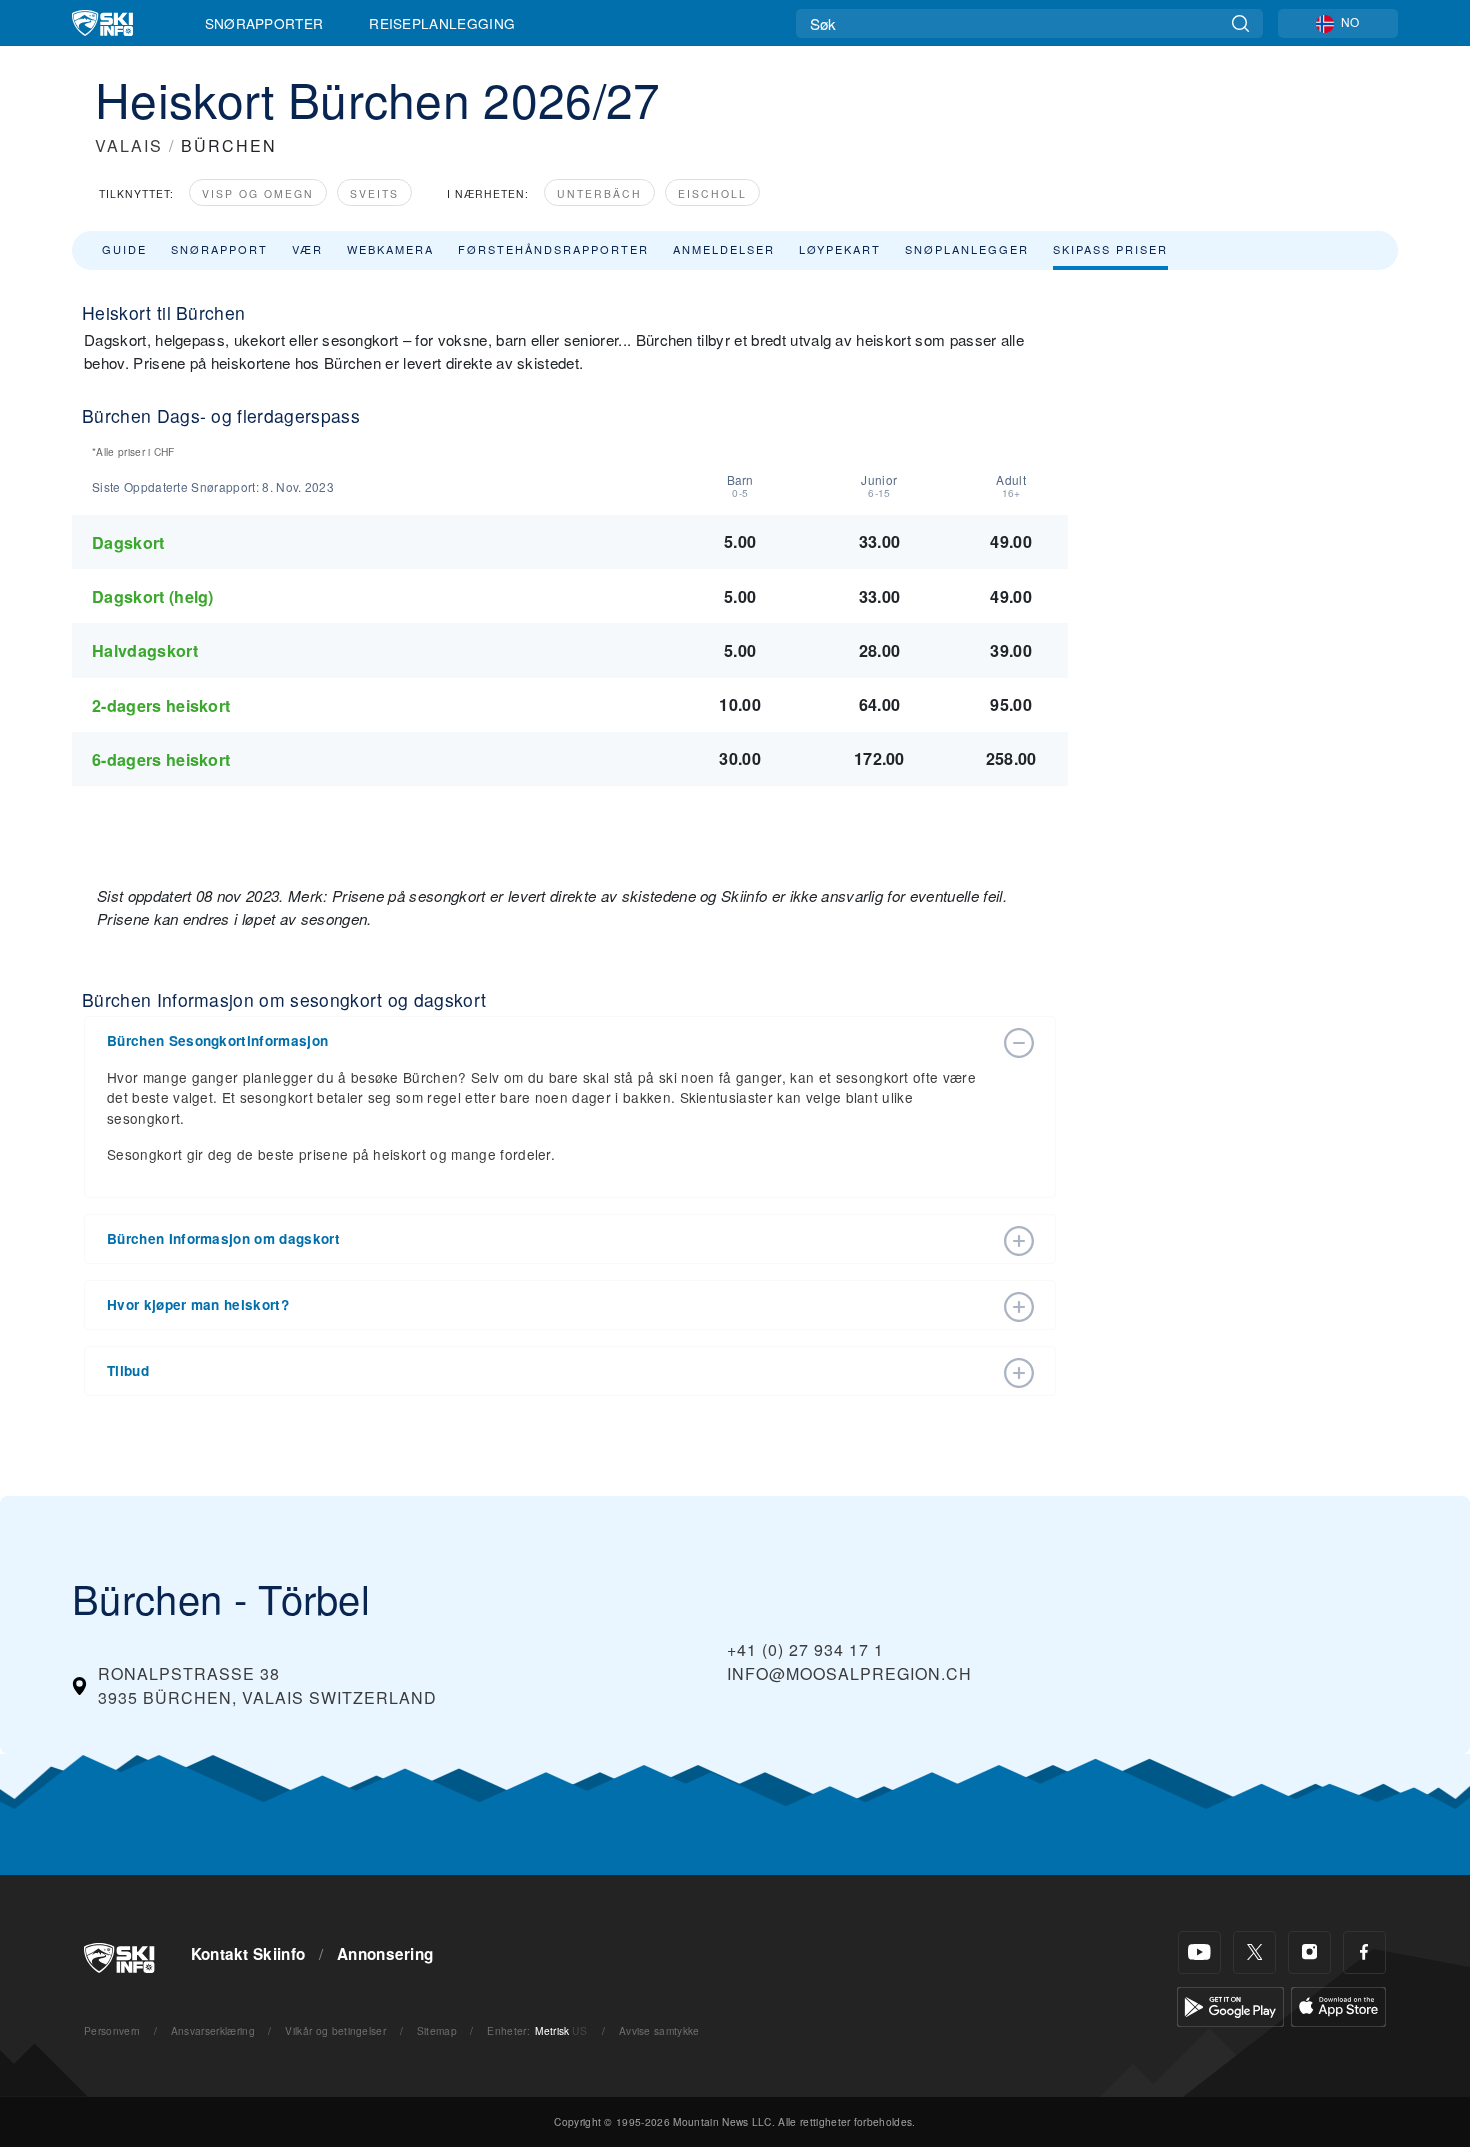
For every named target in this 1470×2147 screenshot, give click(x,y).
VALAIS (129, 145)
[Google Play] (1230, 2004)
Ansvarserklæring (213, 2030)
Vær (307, 249)
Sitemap (437, 2030)
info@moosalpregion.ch (849, 1673)
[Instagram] (1309, 1952)
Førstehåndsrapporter (553, 249)
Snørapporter (264, 23)
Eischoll (712, 193)
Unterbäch (599, 193)
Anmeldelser (724, 249)
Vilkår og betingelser (335, 2030)
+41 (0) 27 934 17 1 (805, 1649)
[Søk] (1240, 23)
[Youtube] (1199, 1952)
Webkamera (390, 249)
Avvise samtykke (659, 2030)
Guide (124, 249)
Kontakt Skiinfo (248, 1954)
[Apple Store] (1338, 2004)
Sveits (374, 193)
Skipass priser (1110, 249)
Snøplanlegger (967, 249)
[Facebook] (1364, 1952)
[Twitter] (1254, 1952)
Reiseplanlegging (442, 23)
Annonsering (385, 1954)
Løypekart (840, 249)
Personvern (112, 2030)
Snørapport (219, 249)
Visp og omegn (258, 193)
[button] (550, 1041)
